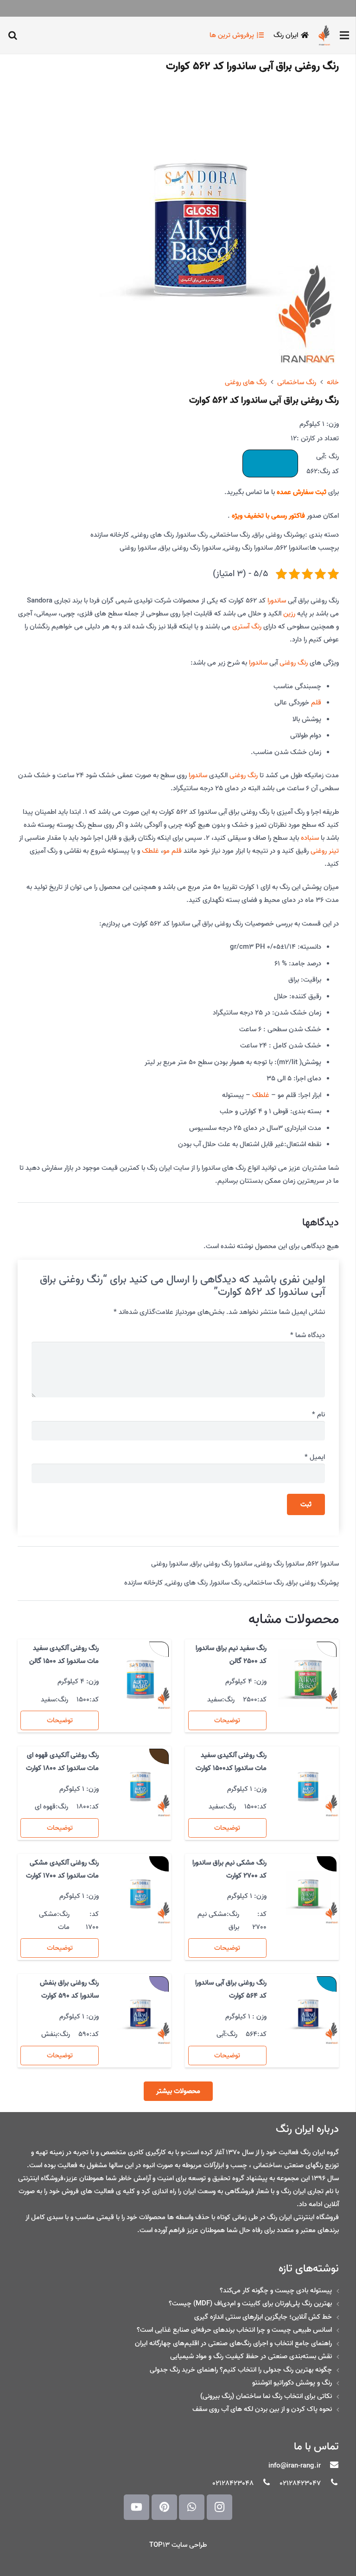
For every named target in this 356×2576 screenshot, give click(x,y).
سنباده (310, 838)
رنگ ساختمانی (297, 382)
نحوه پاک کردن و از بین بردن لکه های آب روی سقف (262, 2409)
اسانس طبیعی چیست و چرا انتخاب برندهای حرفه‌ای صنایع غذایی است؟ (234, 2330)
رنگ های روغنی (246, 382)
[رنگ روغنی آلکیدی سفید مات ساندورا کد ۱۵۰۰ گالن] (140, 1679)
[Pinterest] (164, 2507)
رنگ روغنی (294, 663)
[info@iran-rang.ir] (330, 2466)
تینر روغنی (325, 851)
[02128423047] (330, 2483)
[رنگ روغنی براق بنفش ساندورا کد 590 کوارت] (140, 2014)
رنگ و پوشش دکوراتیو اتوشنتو (292, 2383)
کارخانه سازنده (110, 535)
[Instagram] (219, 2507)
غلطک (150, 851)
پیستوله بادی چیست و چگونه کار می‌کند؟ (276, 2290)
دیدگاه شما (308, 1335)
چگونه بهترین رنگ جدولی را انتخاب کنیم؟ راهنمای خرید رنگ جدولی (241, 2370)
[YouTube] (137, 2507)
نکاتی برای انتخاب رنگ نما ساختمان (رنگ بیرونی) (266, 2396)
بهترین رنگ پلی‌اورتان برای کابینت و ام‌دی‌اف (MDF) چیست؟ (250, 2303)
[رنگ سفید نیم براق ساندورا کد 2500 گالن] (308, 1679)
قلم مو (172, 851)
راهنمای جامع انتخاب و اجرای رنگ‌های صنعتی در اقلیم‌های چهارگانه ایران (233, 2343)
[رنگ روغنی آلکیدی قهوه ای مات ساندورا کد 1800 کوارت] (140, 1786)
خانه (333, 382)
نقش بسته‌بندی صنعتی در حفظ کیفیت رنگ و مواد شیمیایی (251, 2356)
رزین (289, 614)
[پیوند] (324, 35)
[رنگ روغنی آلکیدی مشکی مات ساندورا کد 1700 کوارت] (140, 1894)
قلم (316, 703)
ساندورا (277, 601)
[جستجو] (13, 35)
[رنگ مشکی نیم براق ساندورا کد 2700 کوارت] (308, 1894)
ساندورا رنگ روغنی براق (190, 548)
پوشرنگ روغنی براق (279, 535)
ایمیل (315, 1457)
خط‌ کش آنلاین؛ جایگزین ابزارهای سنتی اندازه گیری (263, 2317)
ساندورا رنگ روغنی (248, 548)
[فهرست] (344, 35)
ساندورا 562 (292, 548)
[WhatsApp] (192, 2507)
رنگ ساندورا (192, 535)
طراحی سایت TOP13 (178, 2545)
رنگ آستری (247, 627)
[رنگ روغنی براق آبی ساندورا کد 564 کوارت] (308, 2014)
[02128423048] (262, 2483)
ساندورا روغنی (138, 548)
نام (318, 1415)
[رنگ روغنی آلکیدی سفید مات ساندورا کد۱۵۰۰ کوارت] (308, 1786)
